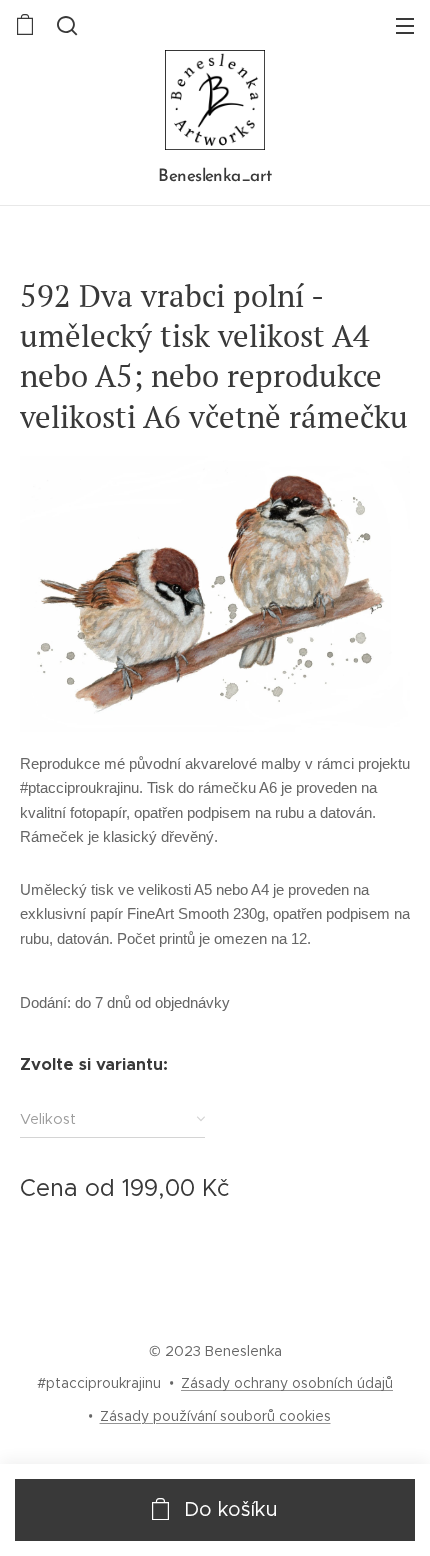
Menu (405, 25)
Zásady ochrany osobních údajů (287, 1383)
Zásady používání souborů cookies (215, 1416)
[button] (65, 25)
